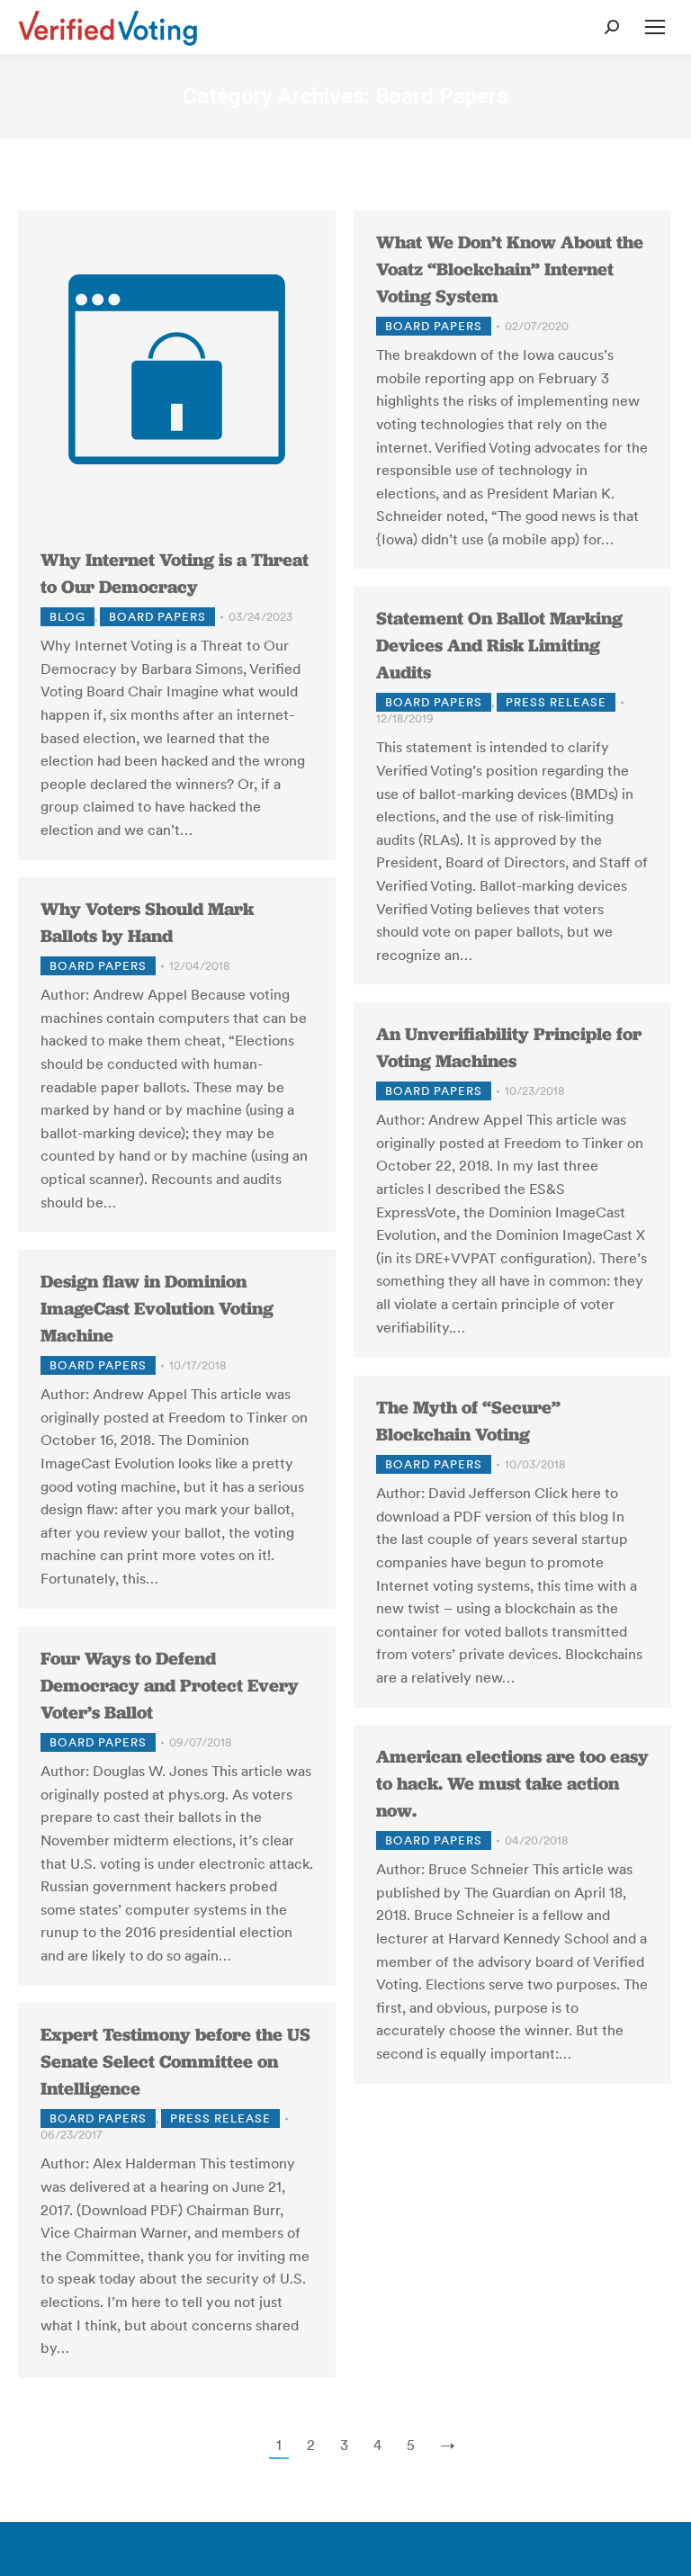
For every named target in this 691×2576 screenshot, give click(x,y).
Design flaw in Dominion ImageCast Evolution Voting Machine (157, 1308)
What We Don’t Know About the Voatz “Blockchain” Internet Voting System (510, 269)
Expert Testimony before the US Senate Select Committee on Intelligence (175, 2061)
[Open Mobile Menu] (655, 27)
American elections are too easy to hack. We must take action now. (512, 1783)
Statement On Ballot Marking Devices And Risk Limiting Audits (499, 645)
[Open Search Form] (612, 27)
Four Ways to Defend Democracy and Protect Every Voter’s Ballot (170, 1685)
